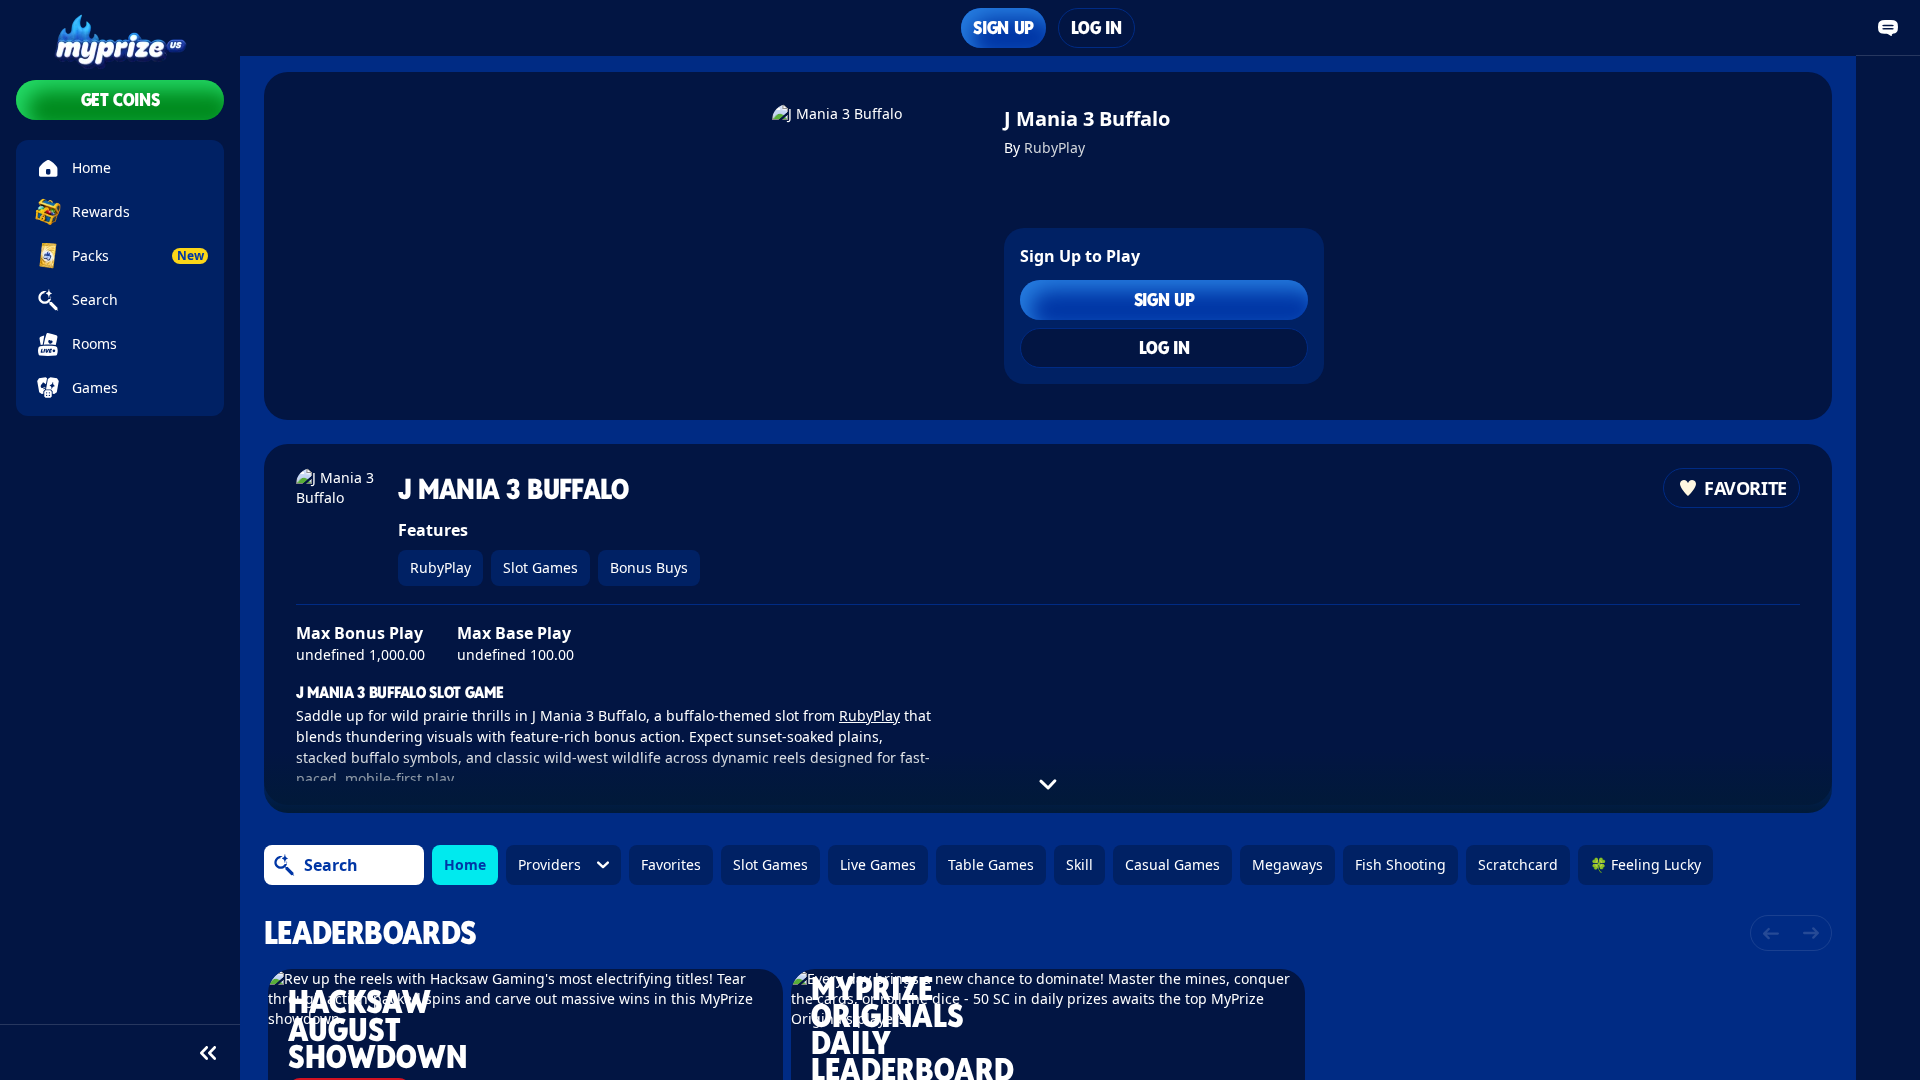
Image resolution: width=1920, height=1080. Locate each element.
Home (465, 864)
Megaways (1287, 864)
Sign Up (1003, 27)
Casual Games (1172, 864)
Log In (1096, 27)
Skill (1079, 864)
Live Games (878, 864)
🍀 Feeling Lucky (1645, 864)
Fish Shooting (1400, 864)
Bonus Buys (649, 567)
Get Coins (120, 99)
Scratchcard (1518, 864)
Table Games (991, 864)
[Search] (284, 865)
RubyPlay (1054, 147)
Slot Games (540, 567)
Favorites (671, 864)
